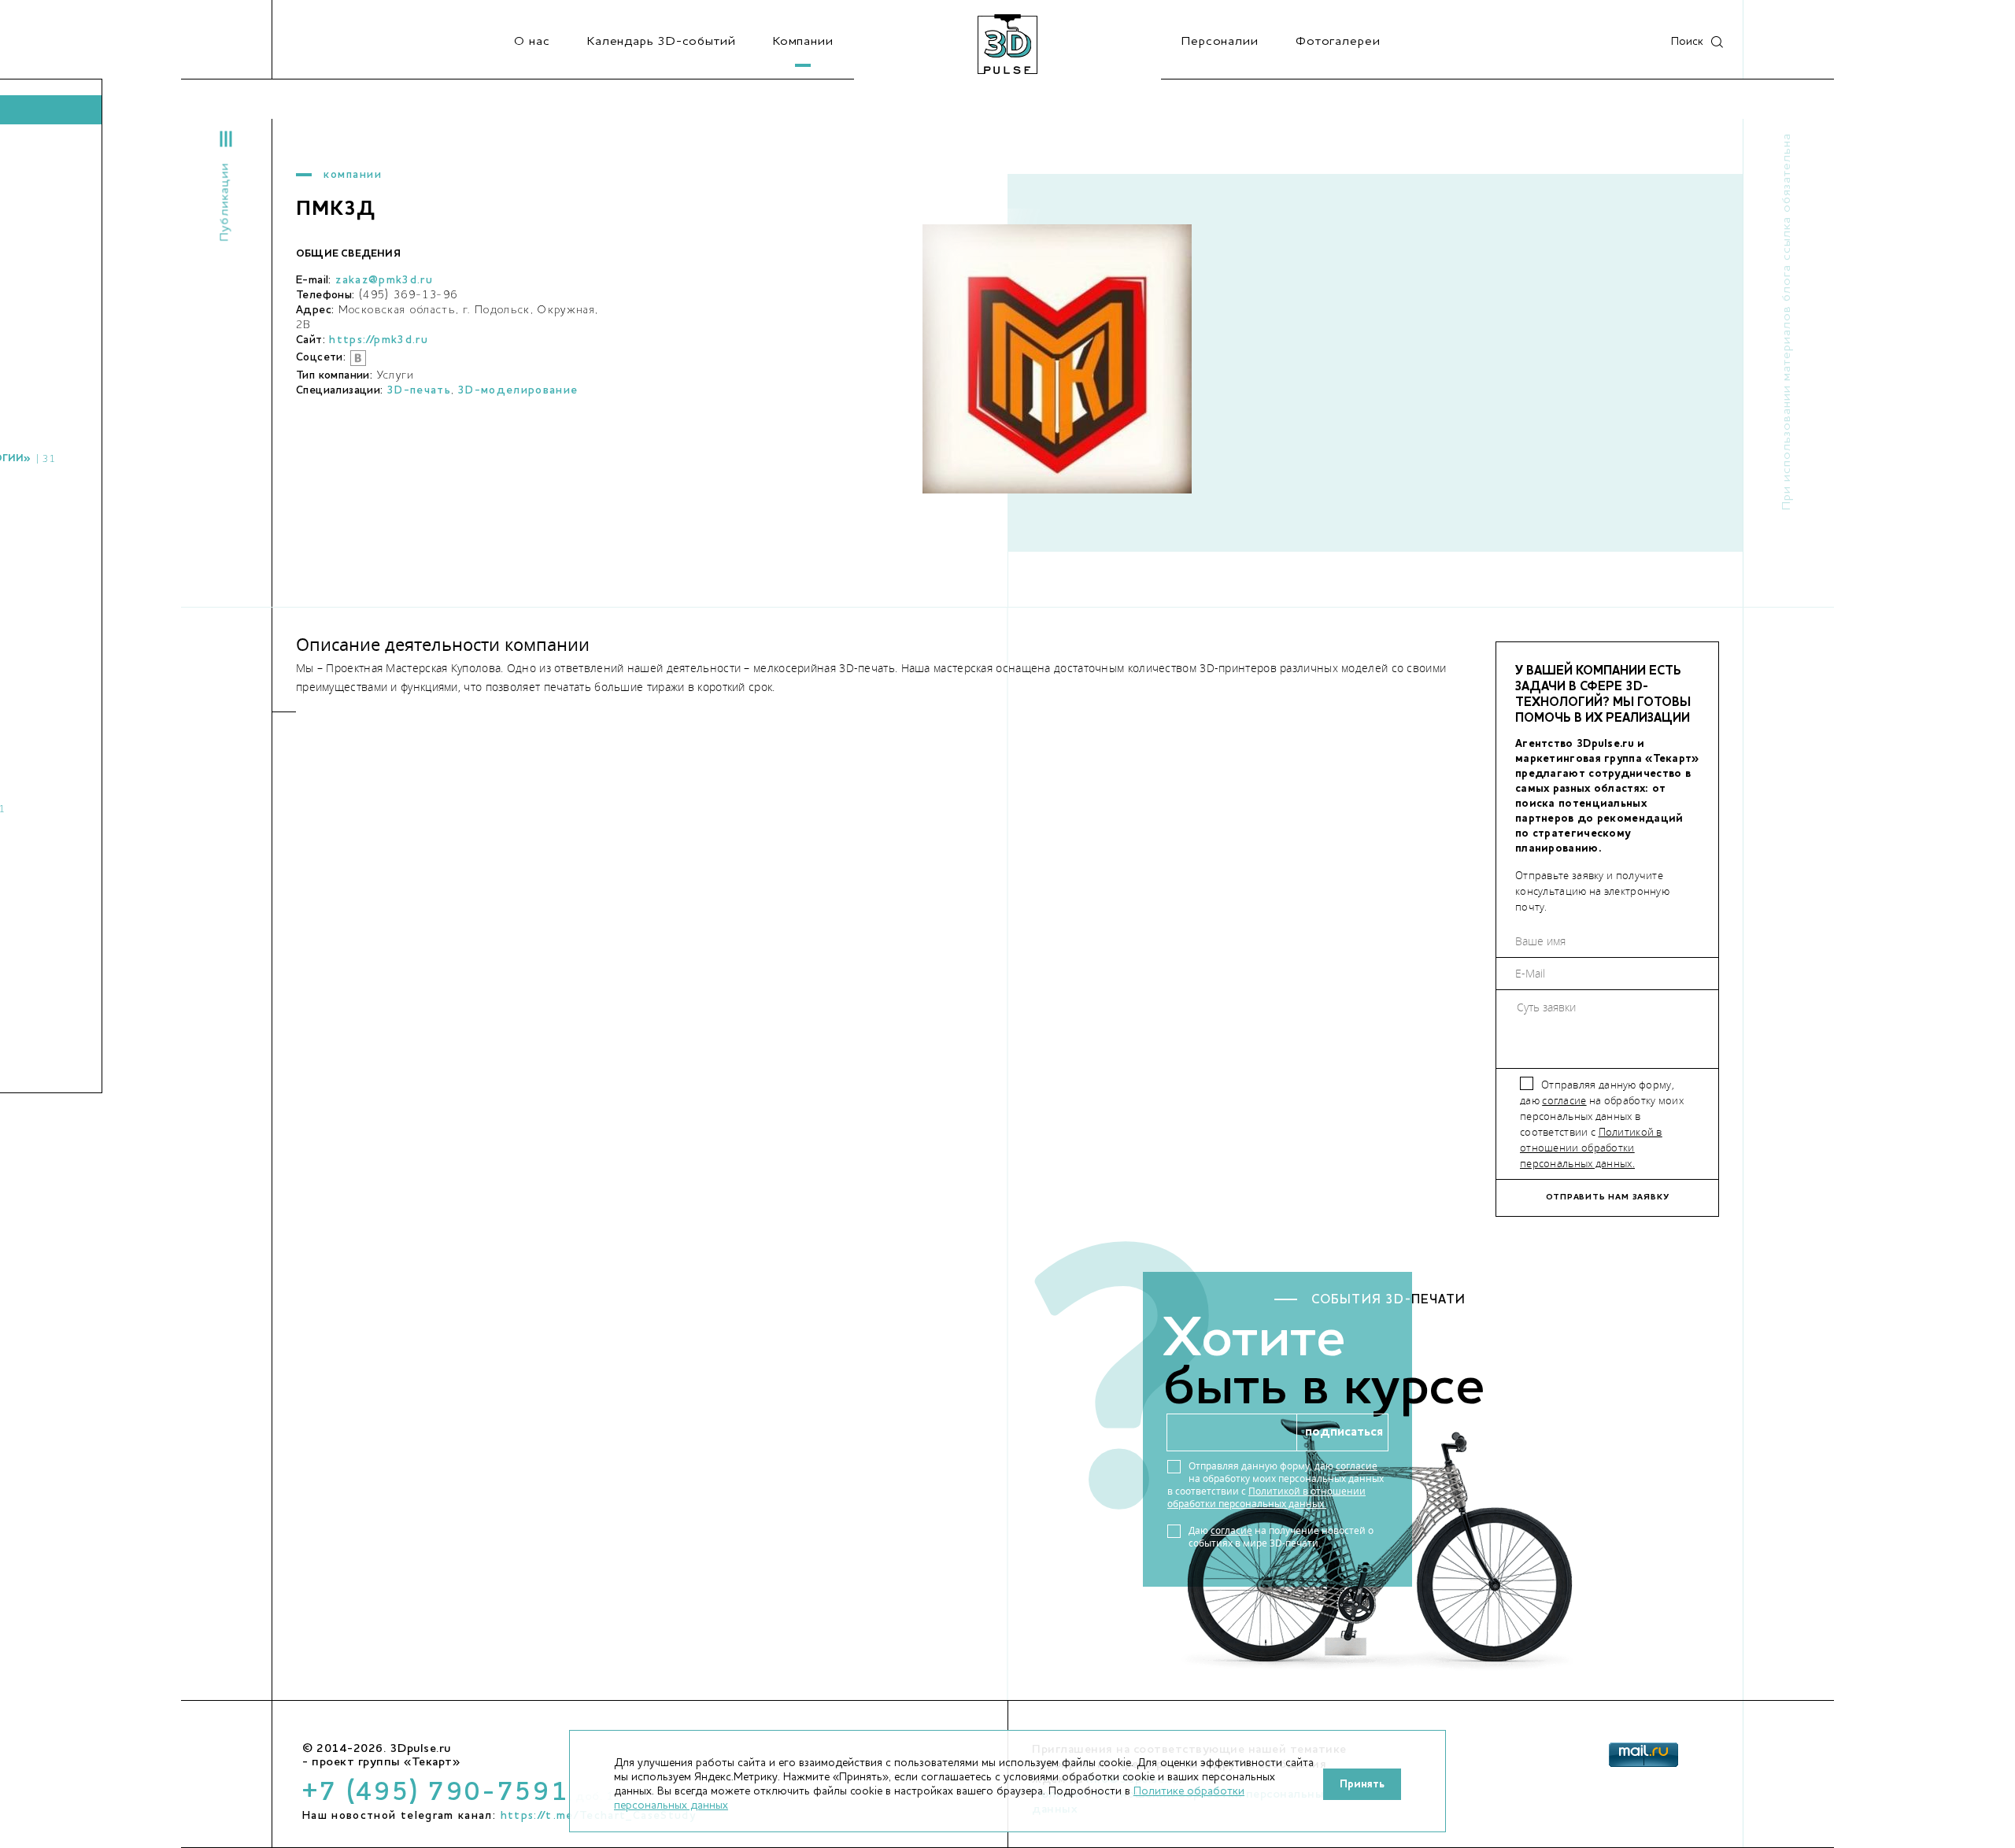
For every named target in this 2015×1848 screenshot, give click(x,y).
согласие (1564, 1100)
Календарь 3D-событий (662, 42)
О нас (532, 42)
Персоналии (1220, 42)
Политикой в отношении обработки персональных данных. (1591, 1148)
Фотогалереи (1338, 42)
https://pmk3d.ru (379, 340)
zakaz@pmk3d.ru (384, 280)
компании (353, 175)
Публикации (225, 202)
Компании (803, 42)
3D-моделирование (518, 390)
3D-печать (419, 390)
